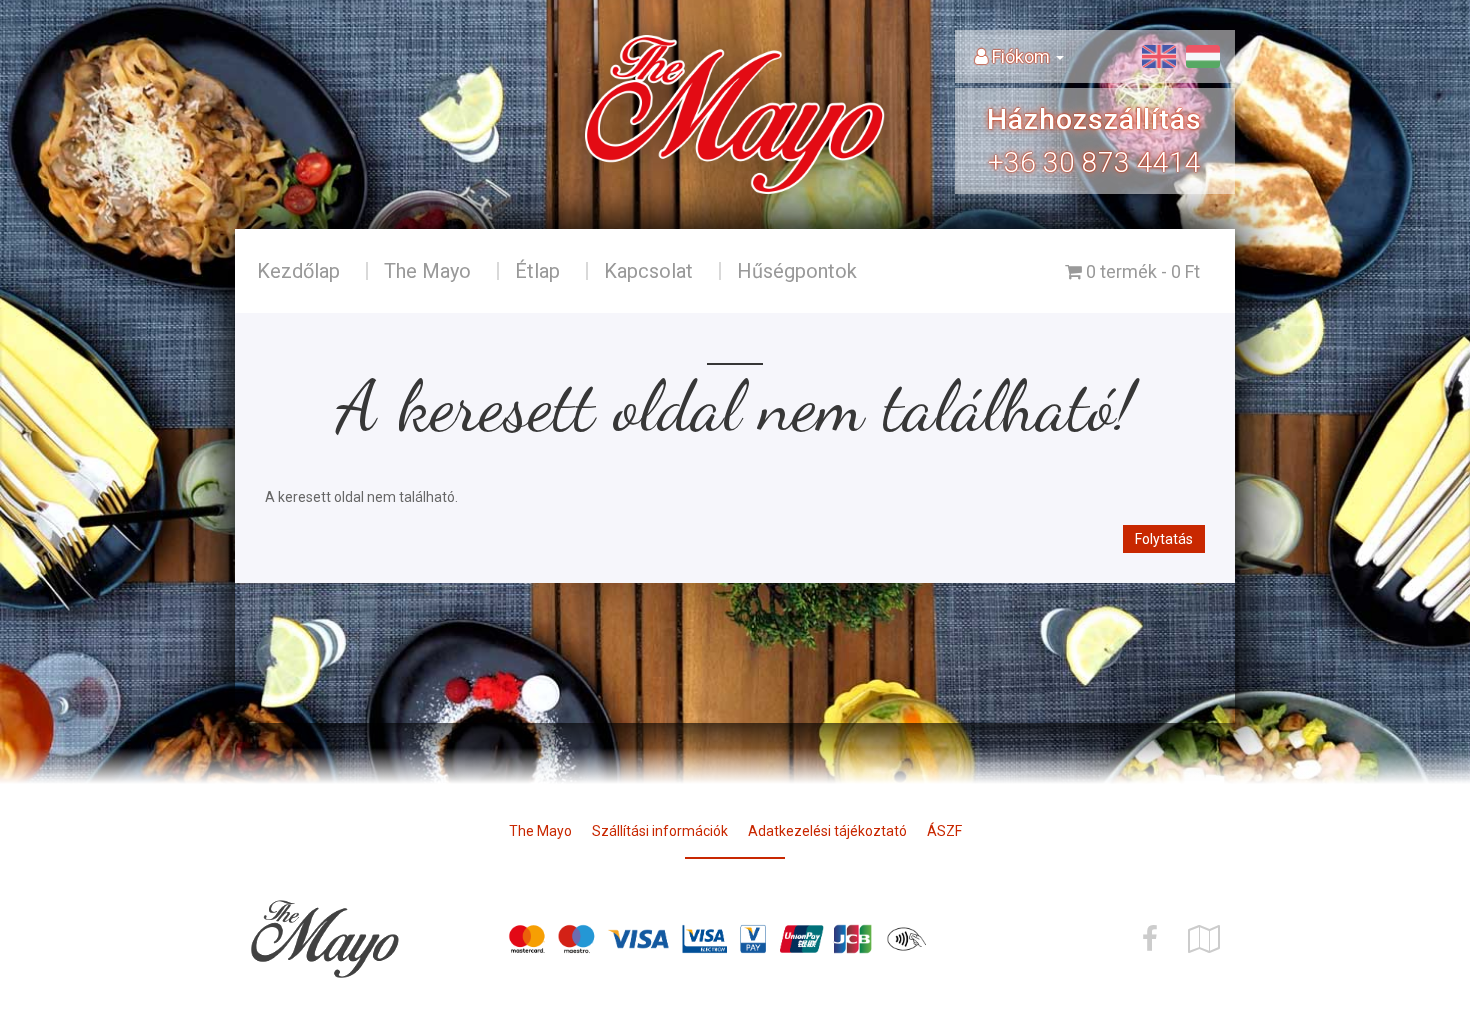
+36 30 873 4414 (1094, 162)
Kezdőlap (298, 271)
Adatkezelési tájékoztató (827, 831)
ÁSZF (944, 831)
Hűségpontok (797, 271)
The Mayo (427, 271)
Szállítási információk (660, 831)
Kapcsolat (648, 271)
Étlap (537, 271)
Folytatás (1164, 539)
